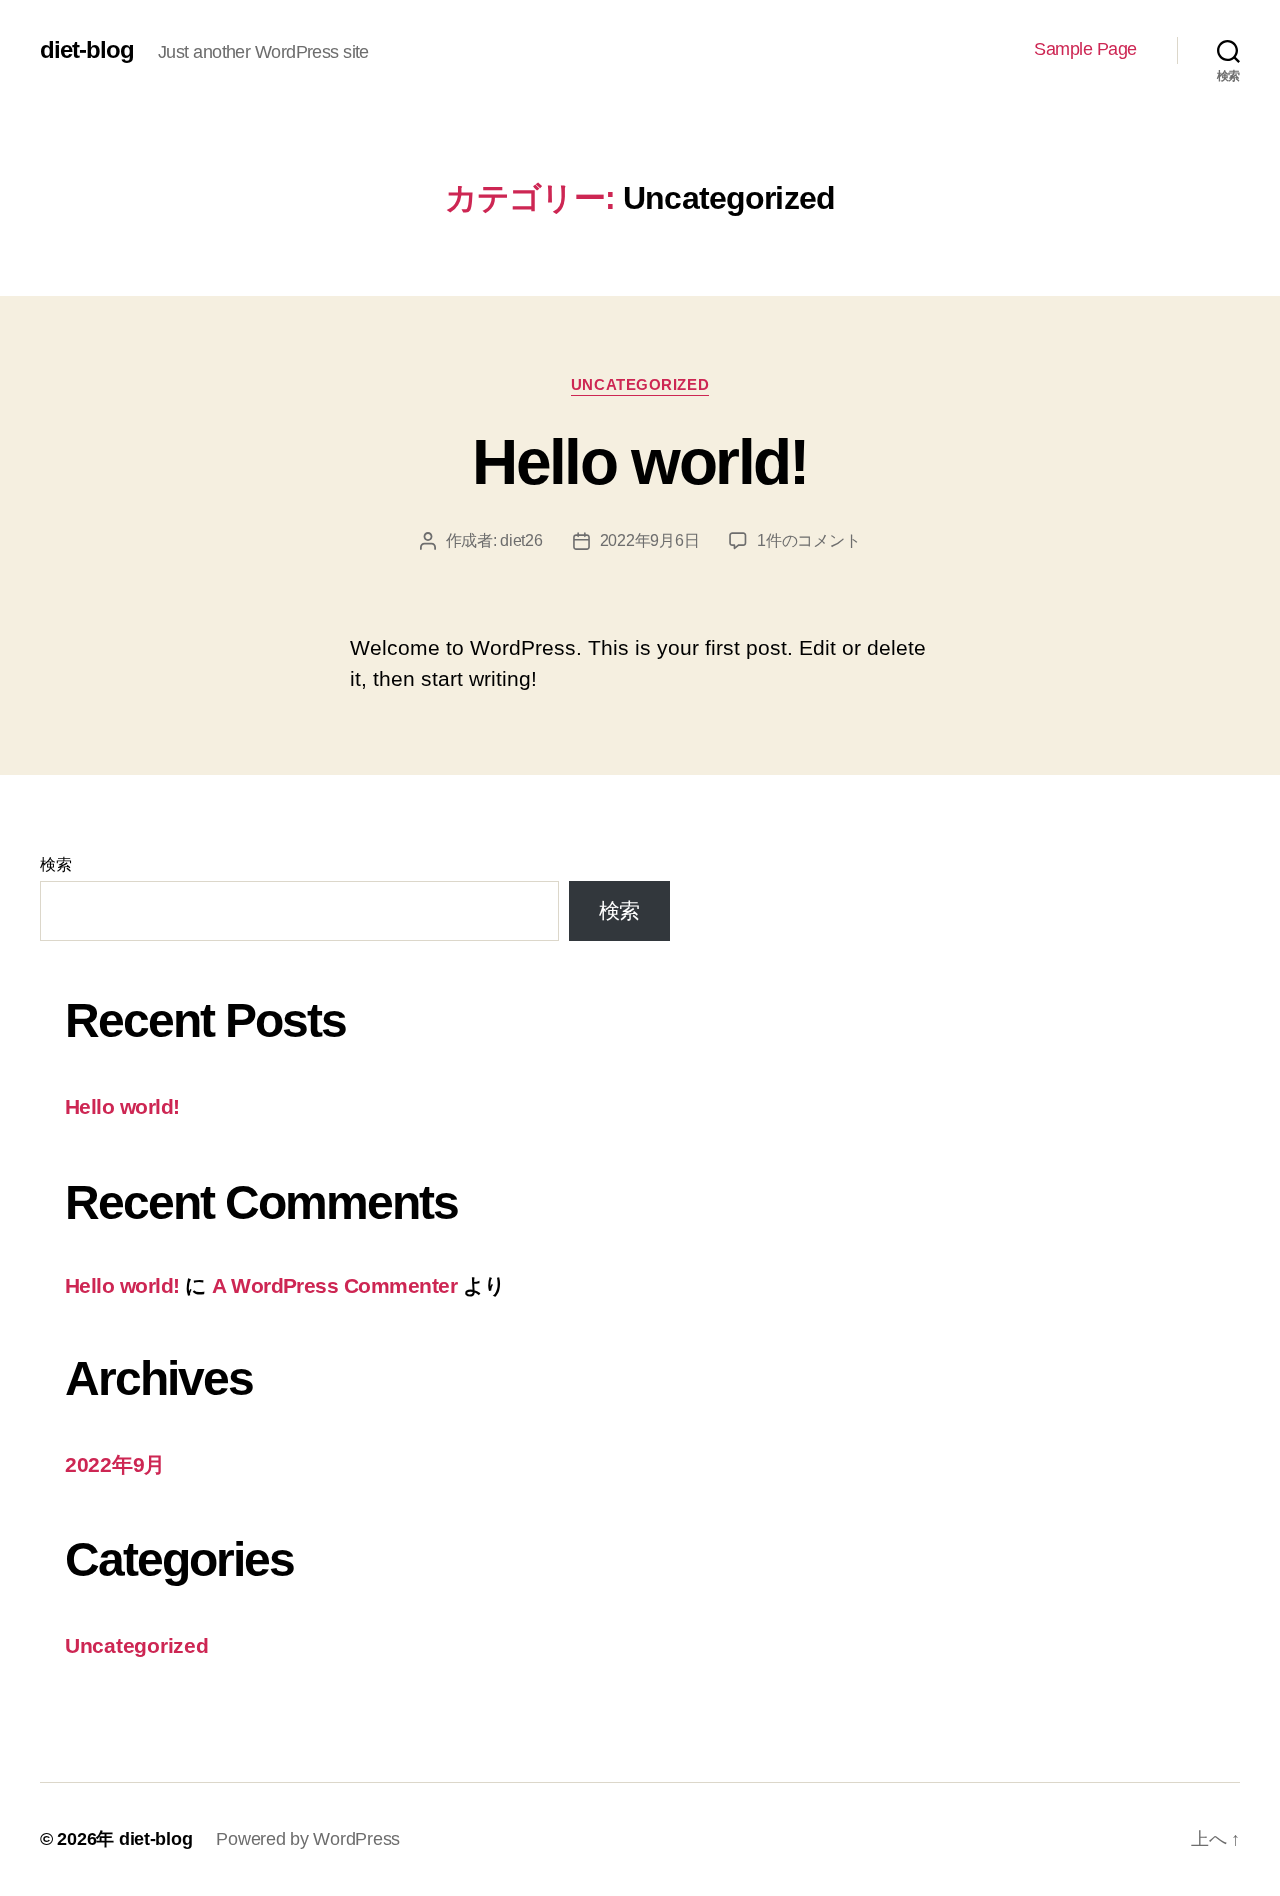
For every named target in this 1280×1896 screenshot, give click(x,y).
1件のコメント (808, 540)
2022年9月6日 (650, 540)
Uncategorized (640, 384)
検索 (55, 864)
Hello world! (639, 462)
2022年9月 (115, 1464)
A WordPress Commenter (334, 1285)
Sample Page (1085, 49)
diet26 (521, 540)
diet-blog (87, 50)
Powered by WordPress (308, 1839)
